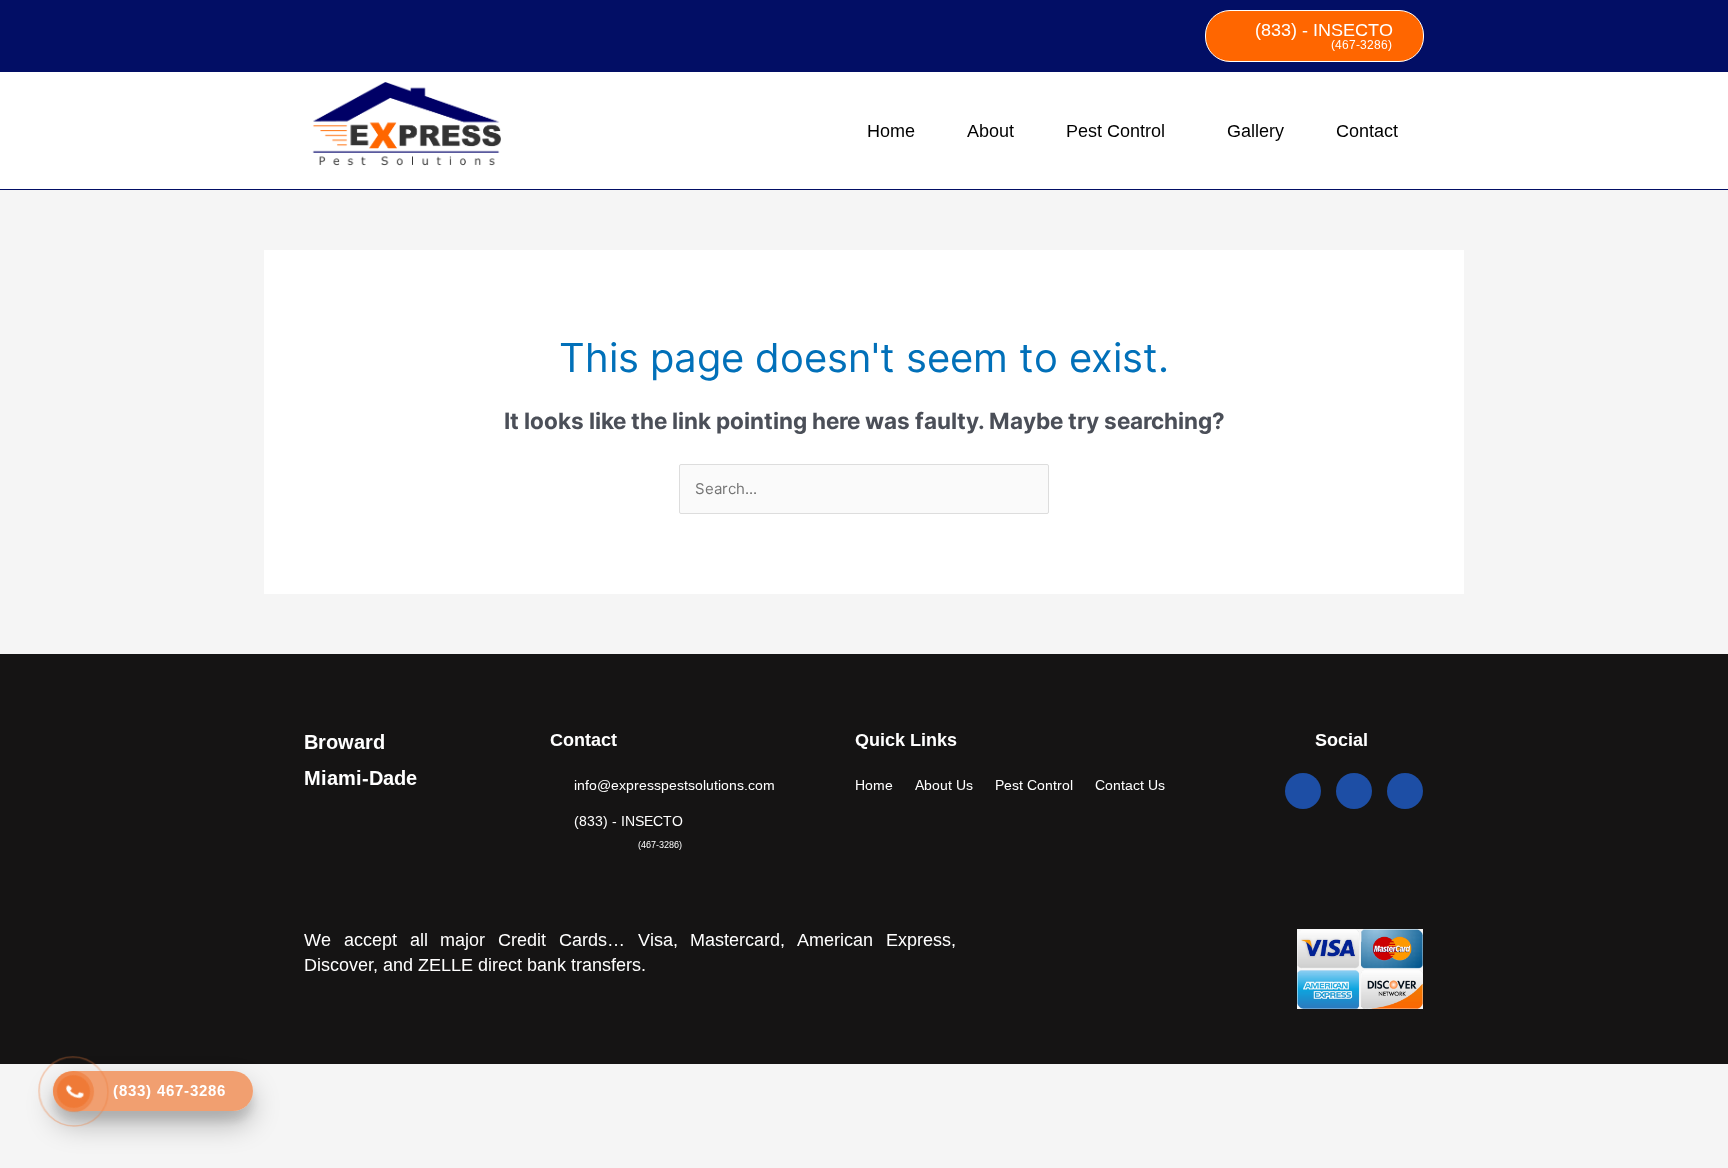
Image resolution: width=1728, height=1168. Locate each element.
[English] (316, 32)
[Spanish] (342, 32)
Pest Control (1115, 131)
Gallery (1255, 131)
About (990, 131)
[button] (1120, 131)
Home (891, 131)
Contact (1367, 131)
